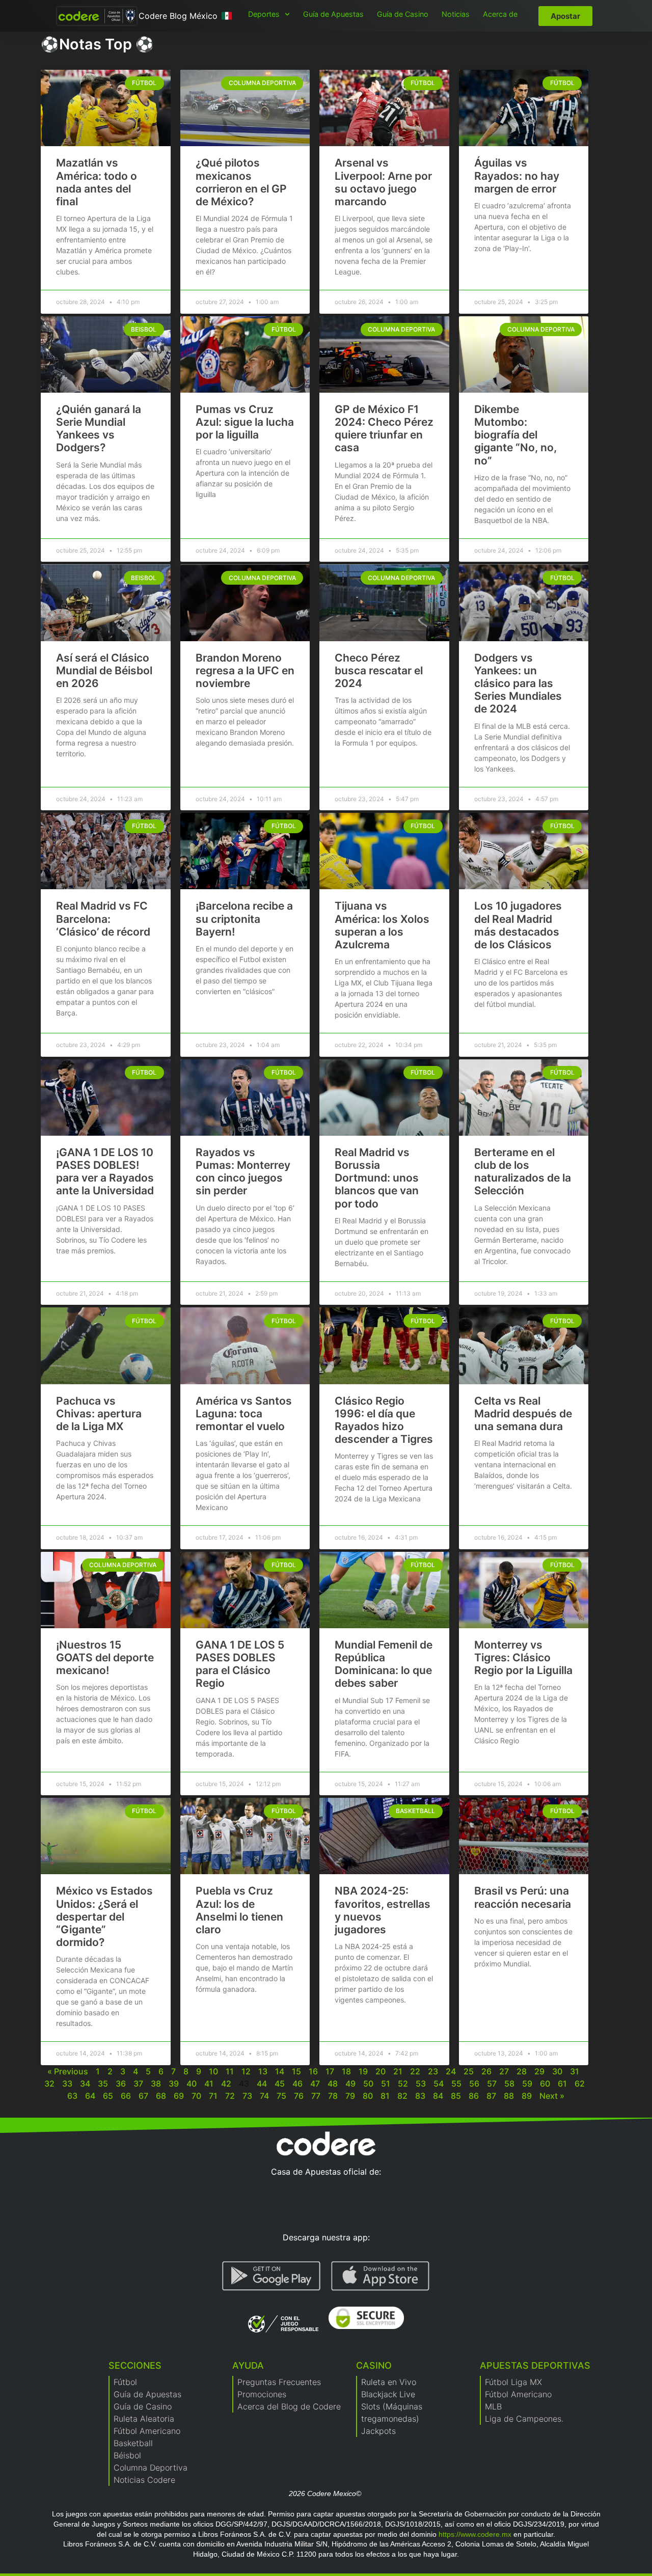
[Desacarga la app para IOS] (380, 2276)
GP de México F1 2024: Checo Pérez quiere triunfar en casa (384, 429)
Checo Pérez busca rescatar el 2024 (379, 670)
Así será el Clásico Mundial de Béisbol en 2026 (104, 670)
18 (346, 2071)
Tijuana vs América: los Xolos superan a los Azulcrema (382, 925)
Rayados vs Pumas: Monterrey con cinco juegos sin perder (243, 1172)
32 (49, 2084)
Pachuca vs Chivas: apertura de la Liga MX (99, 1414)
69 (179, 2096)
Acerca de (500, 14)
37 (138, 2084)
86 (474, 2096)
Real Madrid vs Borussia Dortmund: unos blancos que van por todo (377, 1178)
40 (192, 2084)
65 (108, 2096)
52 (403, 2084)
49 (350, 2084)
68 (161, 2096)
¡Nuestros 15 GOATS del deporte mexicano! (105, 1657)
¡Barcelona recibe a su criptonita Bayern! (244, 919)
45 (280, 2084)
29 (539, 2071)
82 (402, 2096)
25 (469, 2071)
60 (545, 2084)
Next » (552, 2096)
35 (103, 2084)
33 (67, 2084)
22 (415, 2071)
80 (368, 2096)
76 (299, 2096)
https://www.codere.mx (475, 2534)
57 (492, 2084)
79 (350, 2096)
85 (456, 2096)
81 (385, 2096)
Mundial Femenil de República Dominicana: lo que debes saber (384, 1664)
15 (296, 2071)
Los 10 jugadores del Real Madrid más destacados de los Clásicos (518, 925)
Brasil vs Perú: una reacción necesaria (523, 1897)
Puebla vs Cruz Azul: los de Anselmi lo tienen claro (239, 1910)
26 (486, 2071)
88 (509, 2096)
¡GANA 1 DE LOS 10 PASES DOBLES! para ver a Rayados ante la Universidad (105, 1172)
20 (381, 2071)
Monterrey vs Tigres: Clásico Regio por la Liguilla (523, 1657)
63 (72, 2096)
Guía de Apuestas (333, 14)
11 (230, 2071)
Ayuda (248, 2365)
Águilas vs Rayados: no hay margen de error (517, 175)
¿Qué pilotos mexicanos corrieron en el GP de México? (241, 182)
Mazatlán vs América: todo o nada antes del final (97, 182)
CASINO (374, 2365)
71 (213, 2096)
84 (438, 2096)
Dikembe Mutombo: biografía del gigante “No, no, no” (515, 435)
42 (226, 2084)
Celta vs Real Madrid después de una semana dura (523, 1414)
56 (474, 2084)
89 (527, 2096)
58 (509, 2084)
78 (333, 2096)
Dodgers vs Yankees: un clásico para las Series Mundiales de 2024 (518, 683)
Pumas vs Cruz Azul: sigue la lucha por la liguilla (245, 422)
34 (85, 2084)
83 (420, 2096)
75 (281, 2096)
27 (504, 2071)
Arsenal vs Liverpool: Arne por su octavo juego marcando (383, 182)
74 (264, 2096)
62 (580, 2084)
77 (316, 2096)
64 (90, 2096)
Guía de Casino (403, 14)
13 (263, 2071)
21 (398, 2071)
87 (491, 2096)
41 (209, 2084)
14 (280, 2071)
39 (174, 2084)
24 (451, 2071)
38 (156, 2084)
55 (456, 2084)
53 (421, 2084)
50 (368, 2084)
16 (313, 2071)
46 (297, 2084)
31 (575, 2071)
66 (126, 2096)
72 (230, 2096)
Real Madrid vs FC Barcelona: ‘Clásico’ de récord (103, 919)
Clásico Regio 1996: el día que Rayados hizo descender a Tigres (384, 1420)
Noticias (456, 14)
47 (315, 2084)
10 (213, 2071)
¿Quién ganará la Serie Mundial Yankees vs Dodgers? (99, 429)
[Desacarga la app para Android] (271, 2276)
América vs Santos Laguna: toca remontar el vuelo (244, 1414)
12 (246, 2071)
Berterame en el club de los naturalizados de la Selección (523, 1172)
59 (527, 2084)
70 (196, 2096)
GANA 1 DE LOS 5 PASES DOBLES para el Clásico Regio (240, 1664)
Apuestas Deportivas (535, 2365)
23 (433, 2071)
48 (333, 2084)
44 (262, 2084)
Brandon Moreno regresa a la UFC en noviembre (245, 670)
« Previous (68, 2071)
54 (439, 2084)
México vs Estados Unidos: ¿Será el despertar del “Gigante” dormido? (104, 1916)
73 (247, 2096)
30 (557, 2071)
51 (386, 2084)
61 (562, 2084)
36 (121, 2084)
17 (330, 2071)
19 (363, 2071)
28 (522, 2071)
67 (143, 2096)
